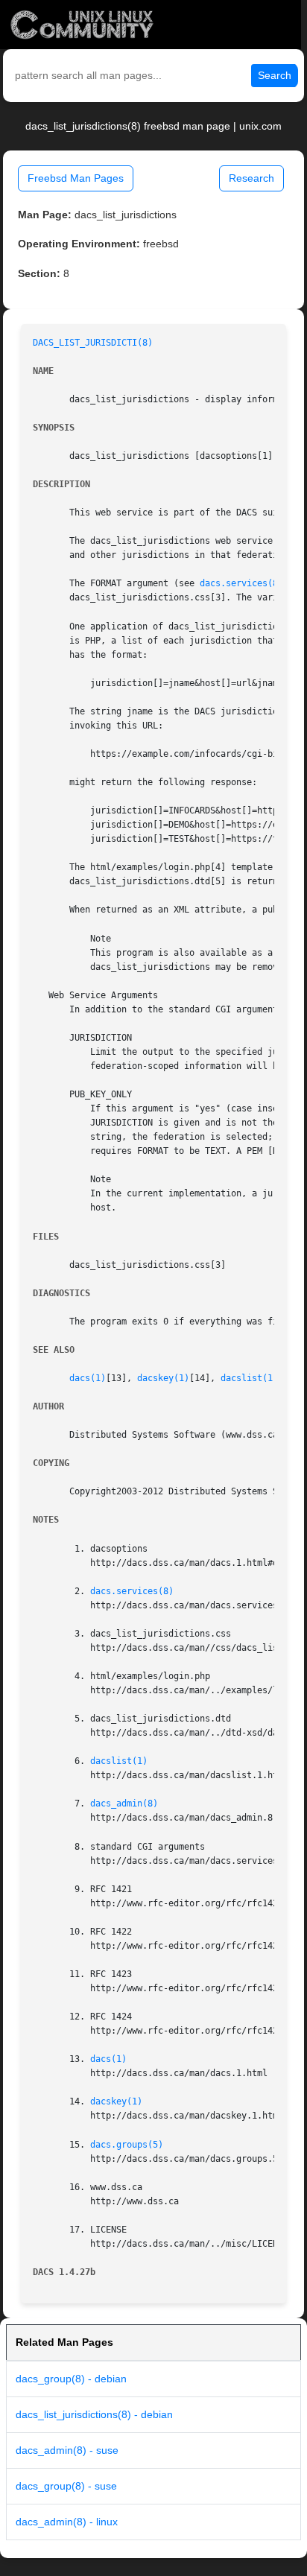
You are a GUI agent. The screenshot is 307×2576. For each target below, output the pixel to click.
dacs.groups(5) (127, 2145)
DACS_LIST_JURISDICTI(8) (93, 343)
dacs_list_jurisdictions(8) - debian (94, 2414)
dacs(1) (88, 1378)
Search (275, 75)
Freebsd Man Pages (76, 178)
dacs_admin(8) (124, 1803)
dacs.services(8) (241, 583)
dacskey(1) (163, 1378)
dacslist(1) (249, 1378)
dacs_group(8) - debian (71, 2379)
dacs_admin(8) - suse (67, 2450)
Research (251, 178)
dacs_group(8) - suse (66, 2486)
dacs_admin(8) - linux (67, 2522)
